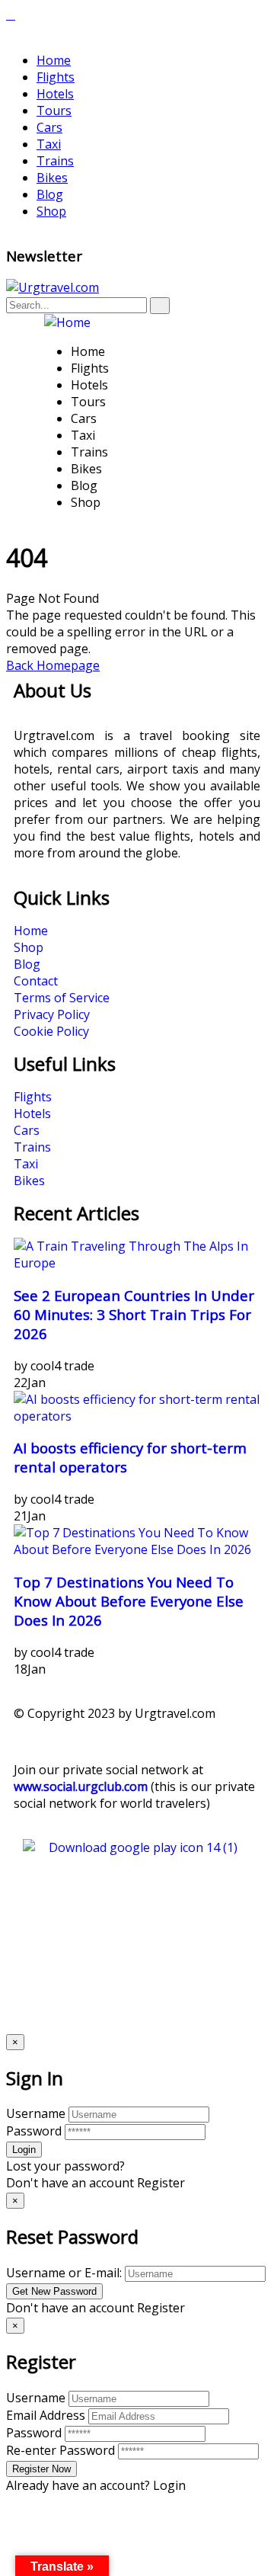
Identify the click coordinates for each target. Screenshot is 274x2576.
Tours (54, 111)
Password (34, 2131)
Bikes (52, 178)
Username (36, 2113)
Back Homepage (53, 665)
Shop (51, 211)
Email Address (46, 2415)
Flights (56, 77)
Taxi (49, 144)
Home (54, 60)
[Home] (67, 322)
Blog (50, 194)
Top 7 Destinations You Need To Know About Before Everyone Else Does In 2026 (129, 1601)
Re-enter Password (61, 2450)
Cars (49, 127)
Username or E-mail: (64, 2273)
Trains (55, 161)
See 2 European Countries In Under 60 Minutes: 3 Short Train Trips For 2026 (134, 1314)
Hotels (55, 94)
